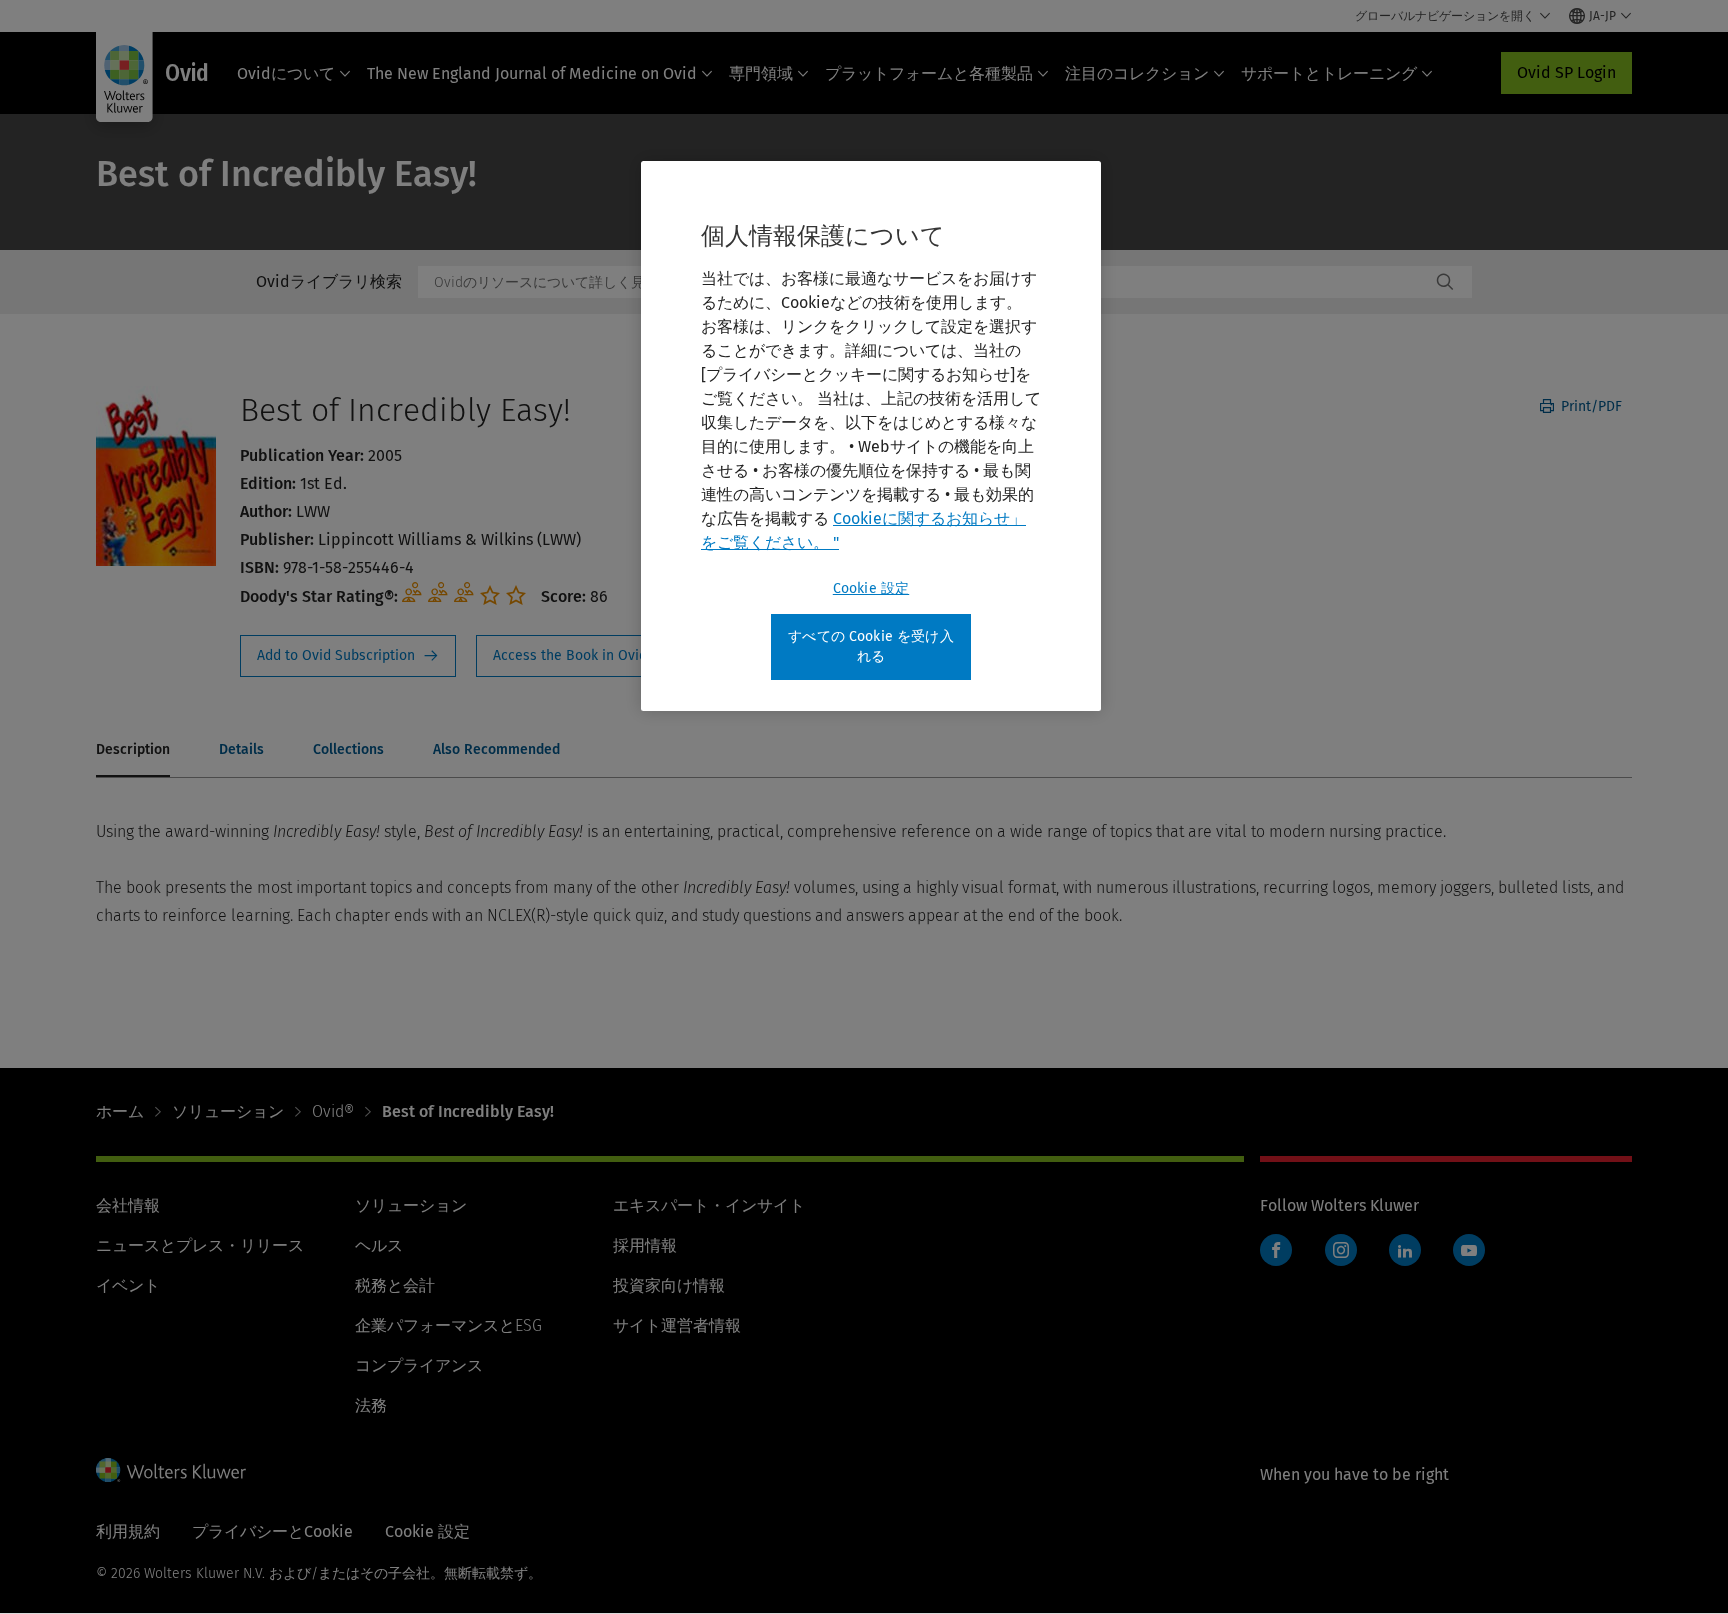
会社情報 (128, 1205)
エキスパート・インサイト (709, 1205)
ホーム (120, 1111)
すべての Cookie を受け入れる (871, 646)
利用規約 (128, 1531)
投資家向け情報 (669, 1285)
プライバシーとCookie (272, 1531)
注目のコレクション (1137, 73)
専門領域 (761, 73)
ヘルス (379, 1245)
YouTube (1469, 1250)
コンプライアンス (419, 1365)
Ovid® (333, 1111)
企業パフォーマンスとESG (448, 1325)
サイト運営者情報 (677, 1325)
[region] (871, 435)
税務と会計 (395, 1285)
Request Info (348, 656)
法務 (371, 1405)
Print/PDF (1589, 406)
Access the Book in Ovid (582, 656)
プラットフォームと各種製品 (929, 73)
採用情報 (645, 1245)
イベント (128, 1285)
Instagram (1341, 1250)
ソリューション (228, 1111)
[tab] (133, 751)
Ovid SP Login (1566, 72)
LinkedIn (1405, 1250)
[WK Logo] (171, 1470)
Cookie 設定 (871, 588)
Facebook (1276, 1250)
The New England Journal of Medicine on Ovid (532, 73)
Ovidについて (286, 73)
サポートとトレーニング (1329, 73)
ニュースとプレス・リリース (200, 1245)
